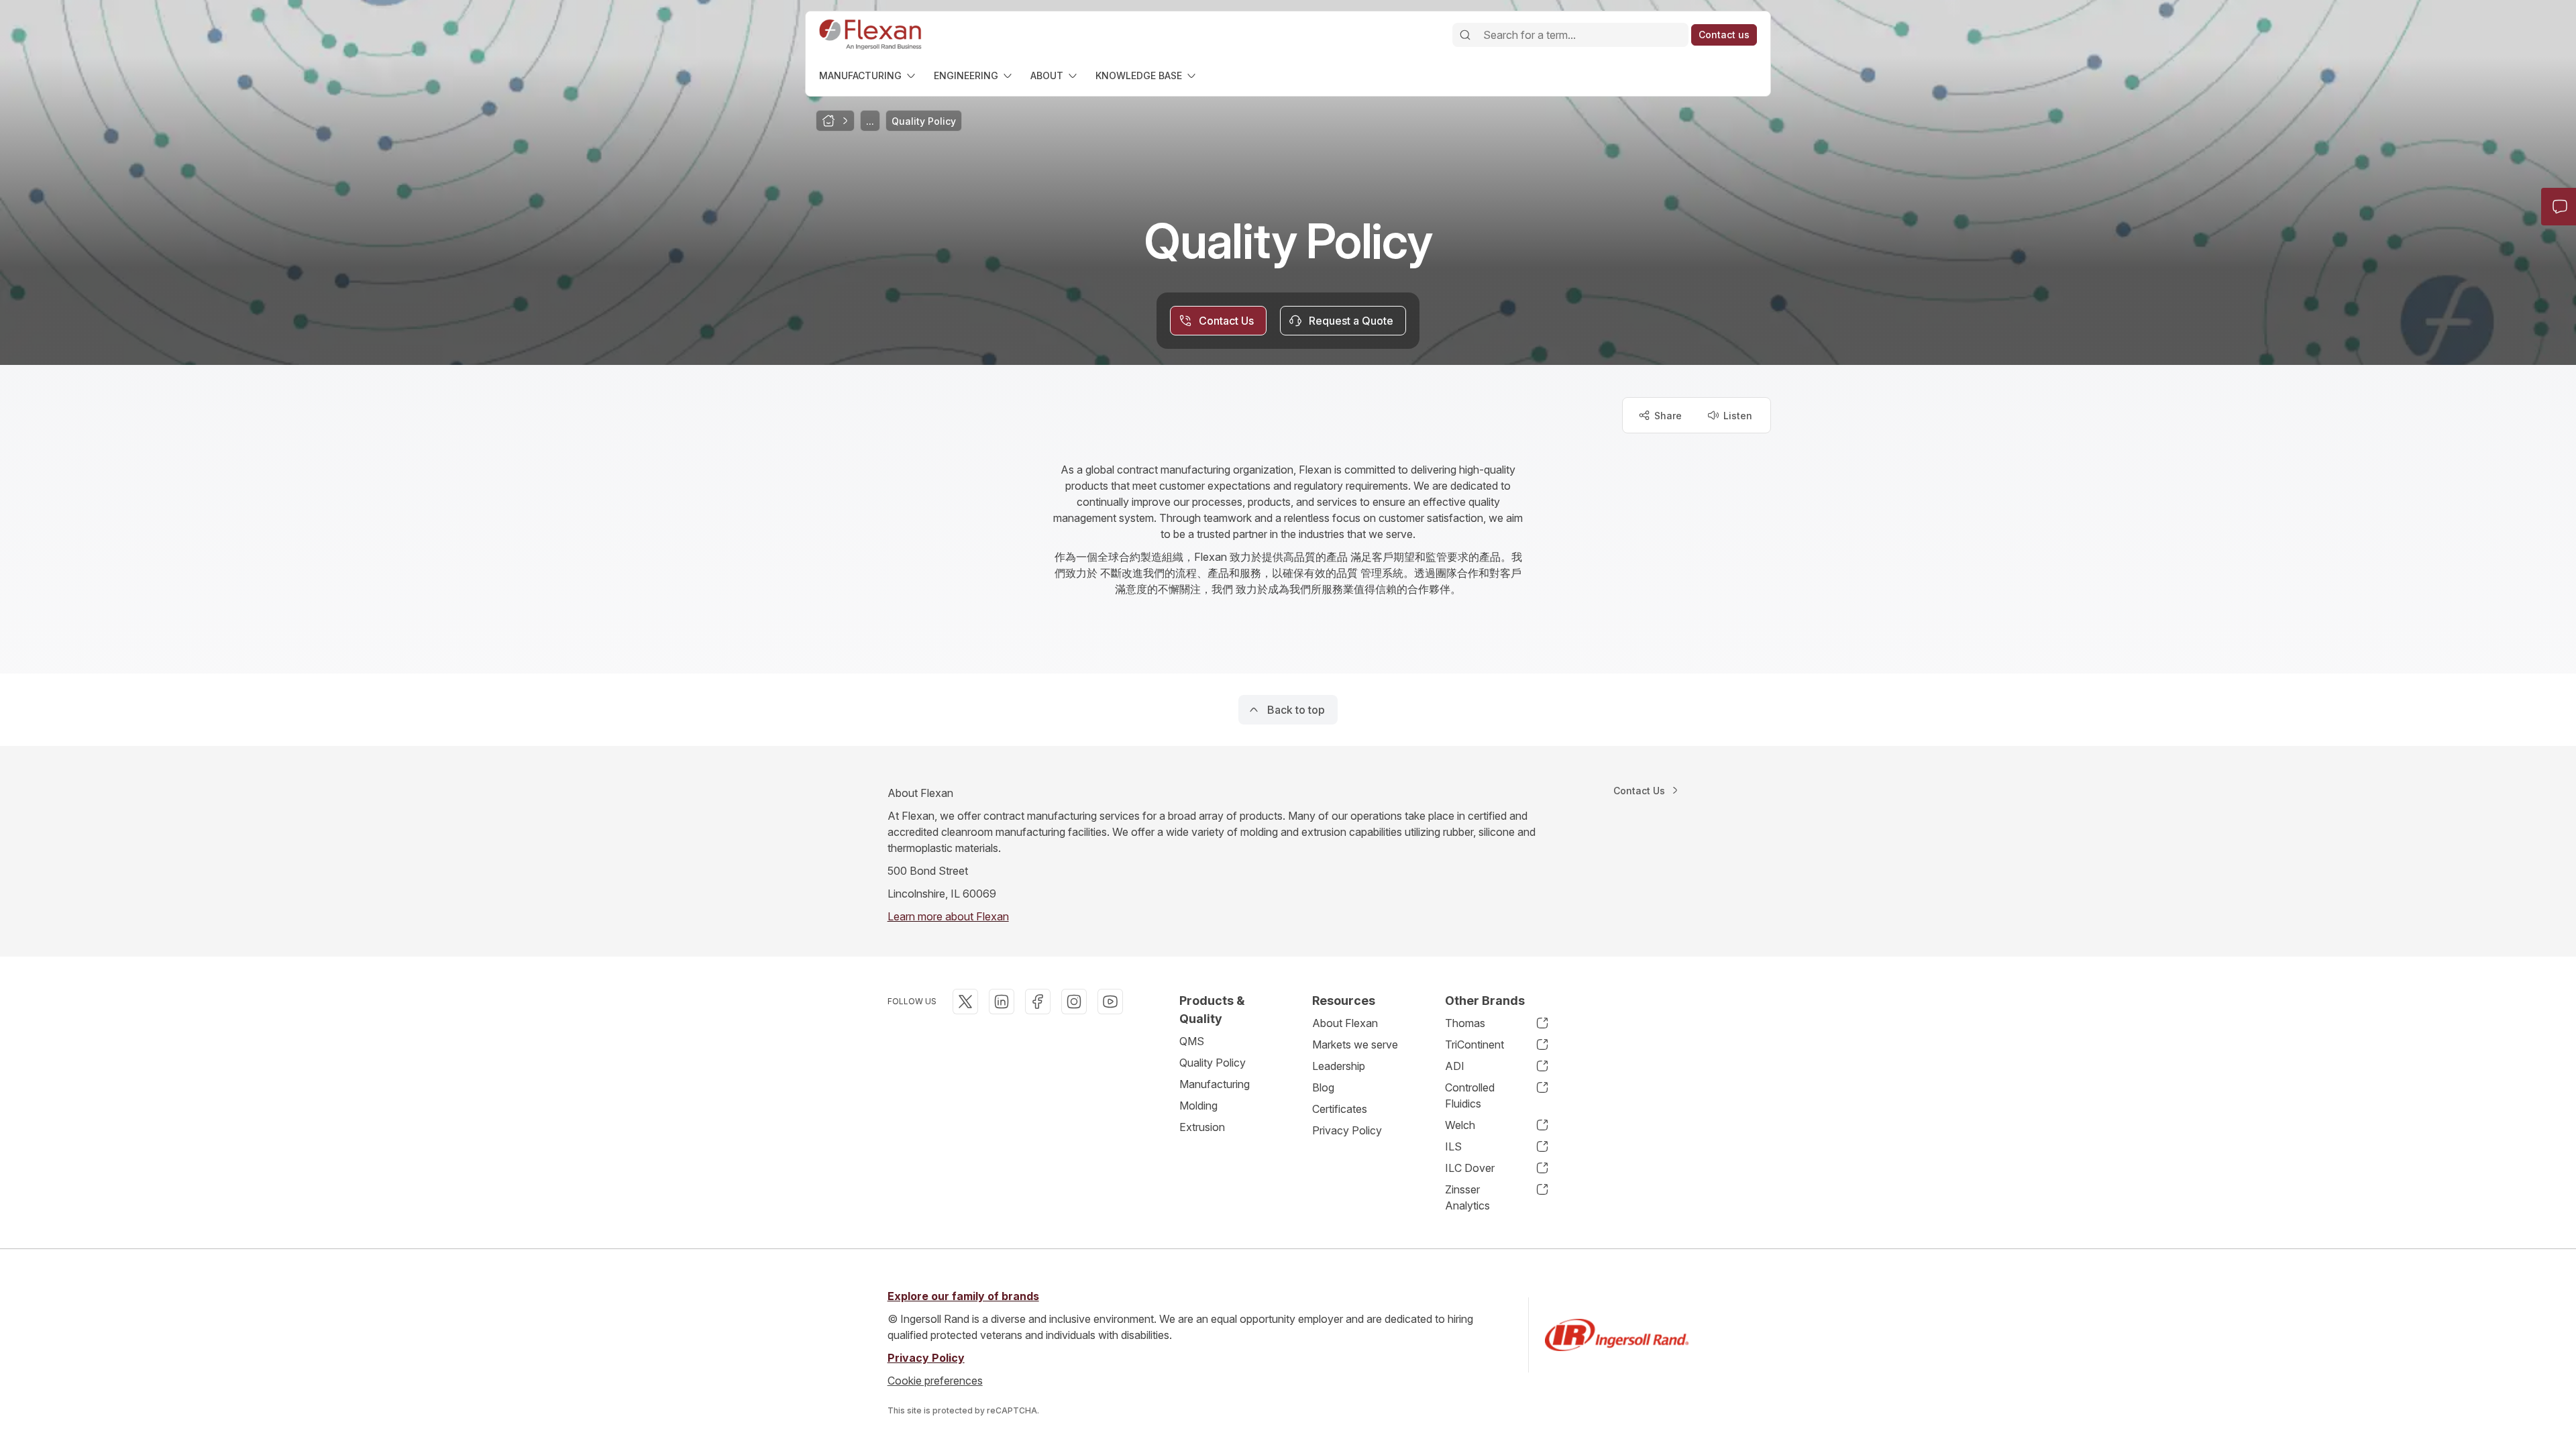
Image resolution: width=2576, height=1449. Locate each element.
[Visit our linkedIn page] (1002, 1002)
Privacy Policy (1347, 1130)
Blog (1323, 1087)
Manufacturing (1215, 1084)
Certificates (1340, 1109)
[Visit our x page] (965, 1002)
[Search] (1465, 35)
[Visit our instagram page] (1074, 1002)
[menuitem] (868, 75)
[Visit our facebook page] (1038, 1002)
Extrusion (1202, 1127)
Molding (1198, 1106)
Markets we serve (1355, 1044)
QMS (1192, 1041)
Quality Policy (1213, 1063)
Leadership (1339, 1066)
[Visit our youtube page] (1110, 1002)
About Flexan (1345, 1023)
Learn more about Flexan (948, 916)
